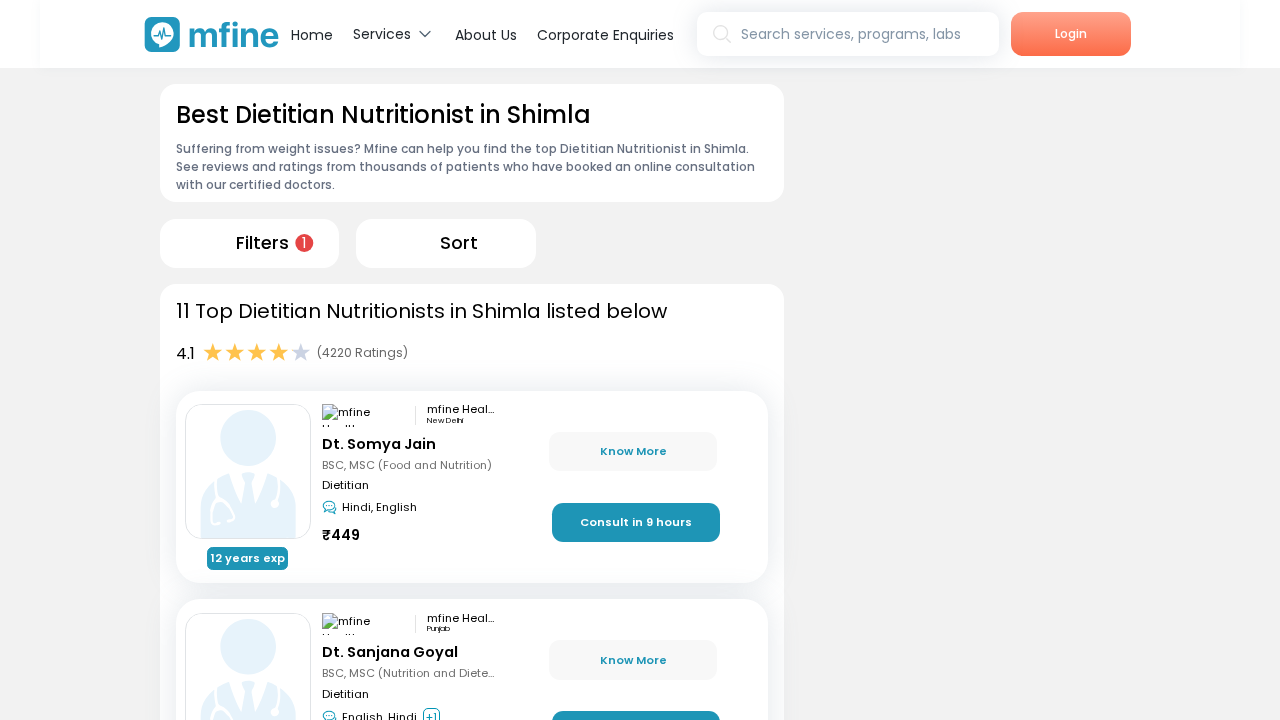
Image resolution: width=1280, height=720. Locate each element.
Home (312, 35)
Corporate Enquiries (605, 35)
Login (1071, 33)
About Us (486, 35)
